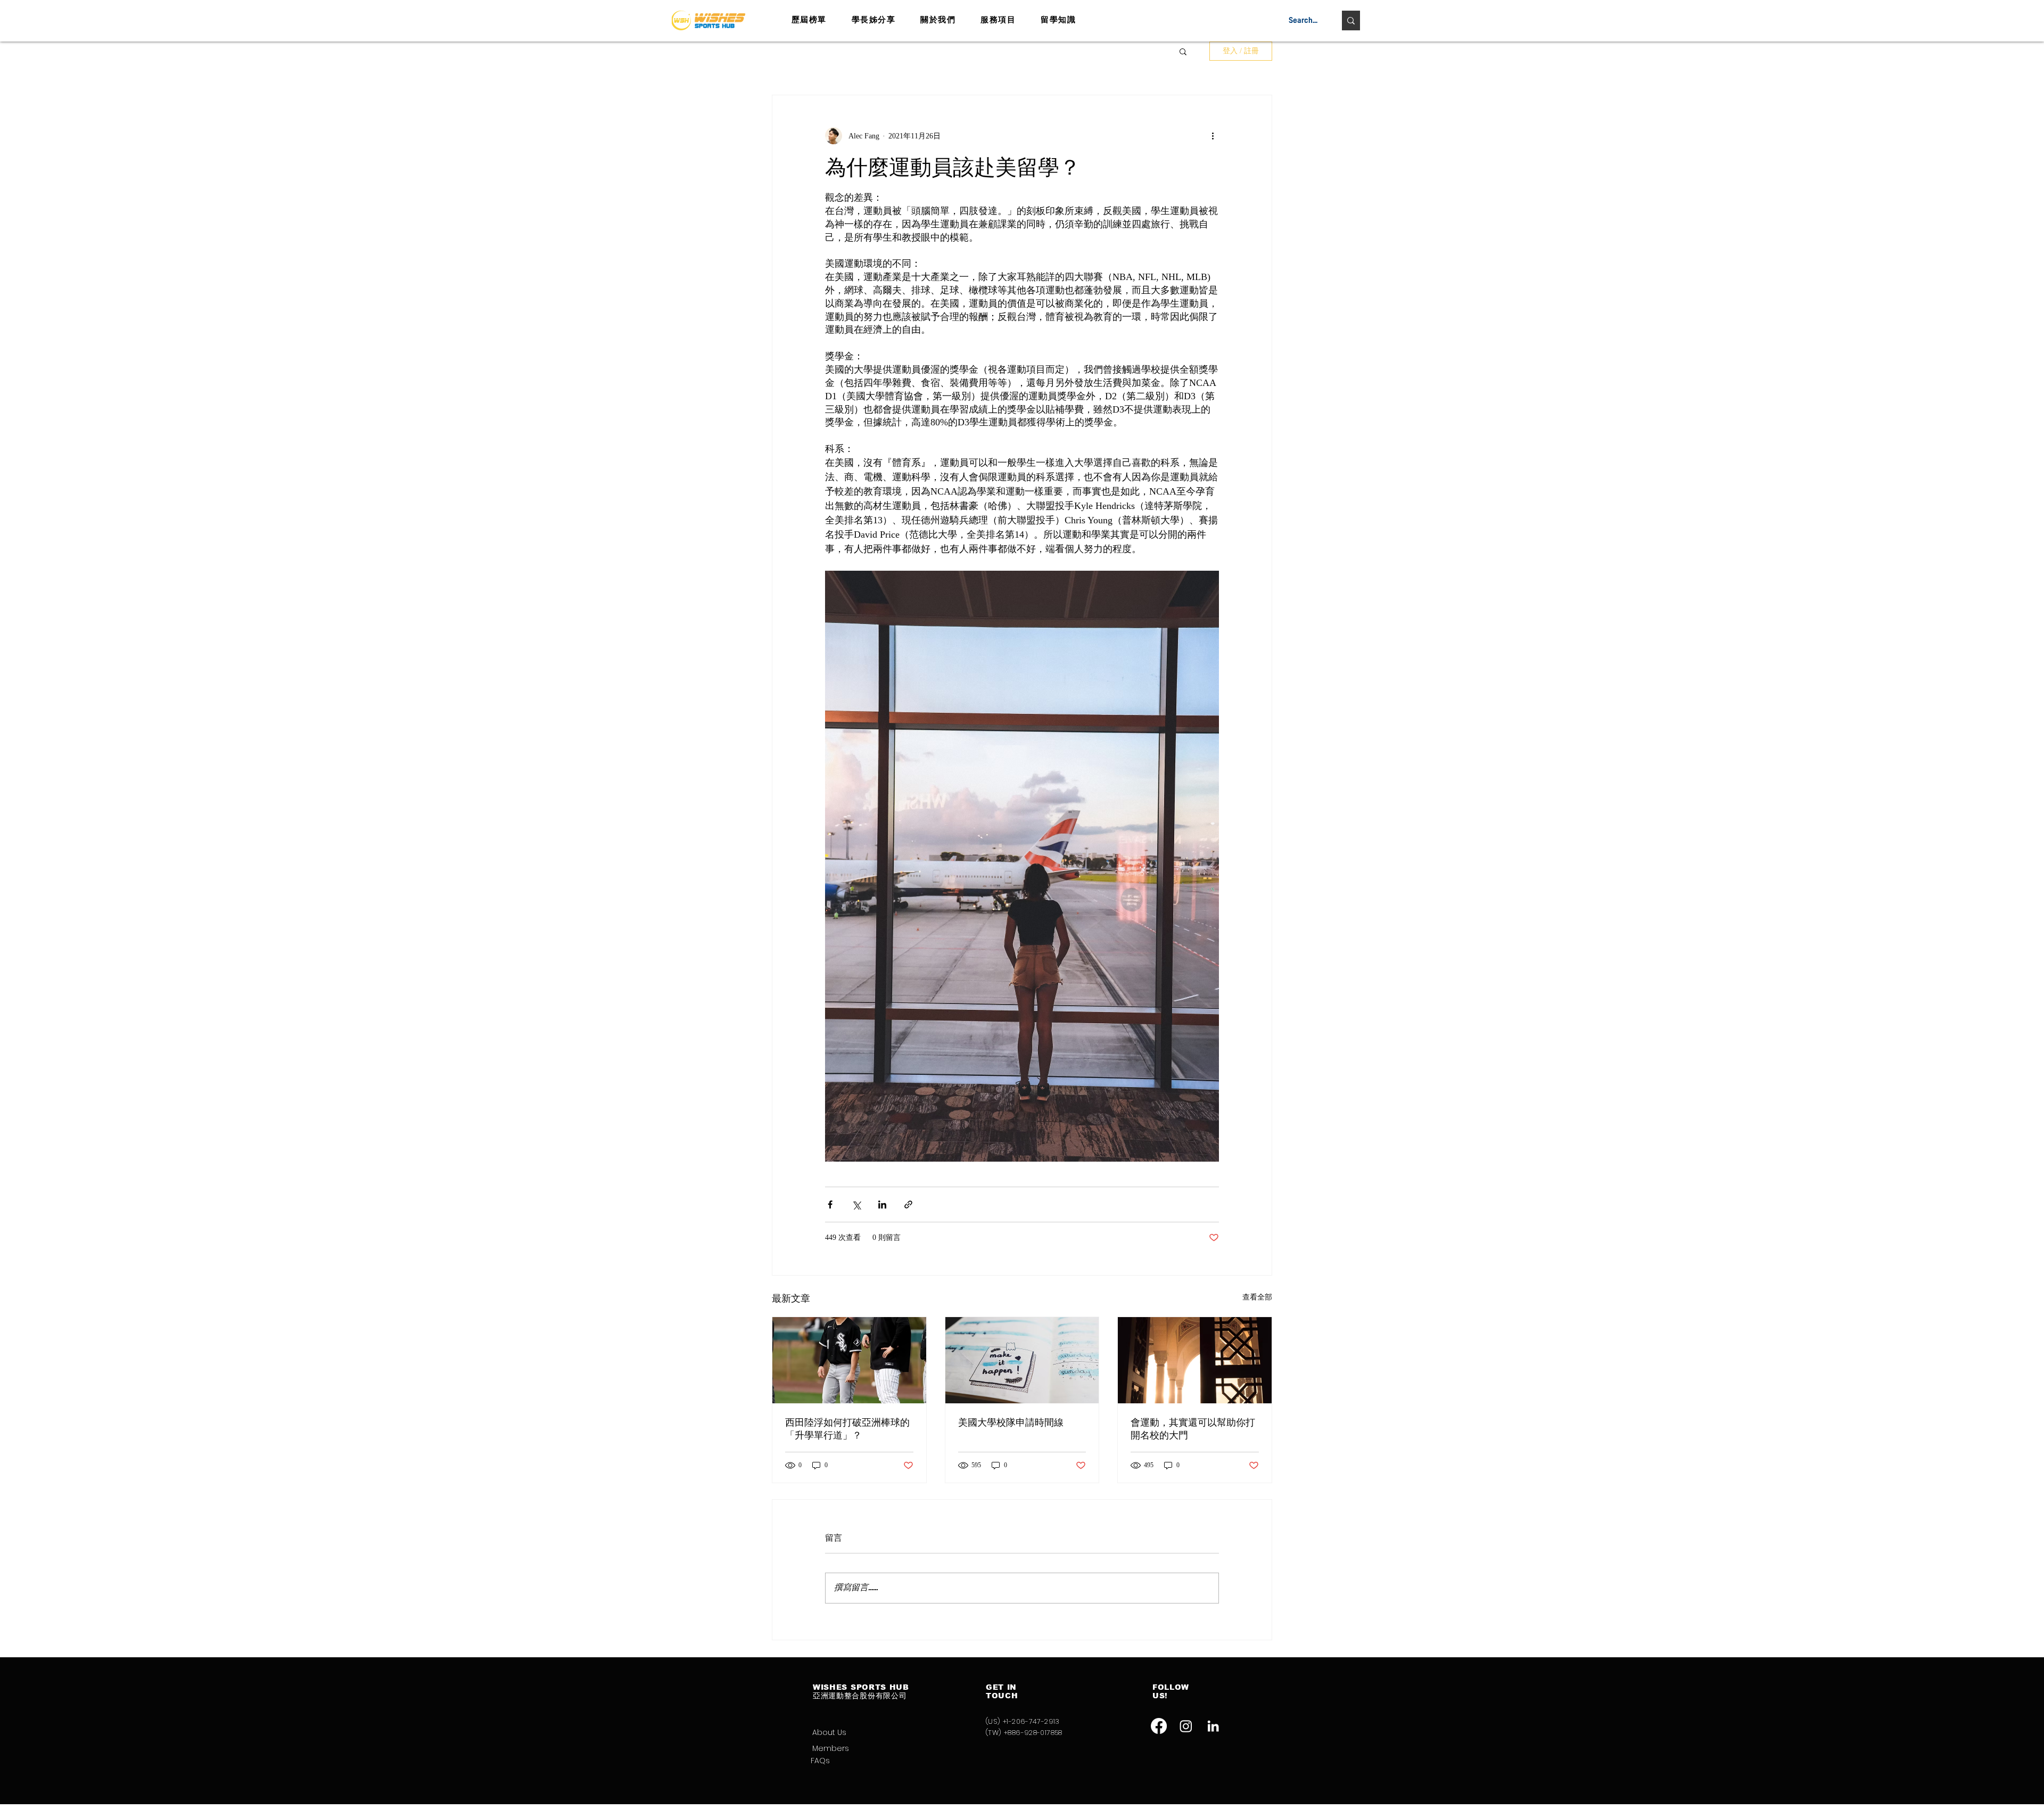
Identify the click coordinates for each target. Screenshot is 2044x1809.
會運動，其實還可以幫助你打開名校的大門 (1193, 1429)
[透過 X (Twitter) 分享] (856, 1204)
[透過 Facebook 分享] (830, 1204)
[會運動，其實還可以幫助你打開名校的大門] (1195, 1360)
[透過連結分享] (908, 1204)
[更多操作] (1213, 136)
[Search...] (1351, 20)
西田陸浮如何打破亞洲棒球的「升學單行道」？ (847, 1429)
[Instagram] (1186, 1726)
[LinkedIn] (1213, 1726)
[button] (1183, 51)
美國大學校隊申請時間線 (1011, 1422)
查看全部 (1257, 1297)
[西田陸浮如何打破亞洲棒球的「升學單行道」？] (849, 1360)
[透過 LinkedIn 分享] (882, 1204)
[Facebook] (1159, 1726)
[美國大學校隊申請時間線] (1022, 1360)
